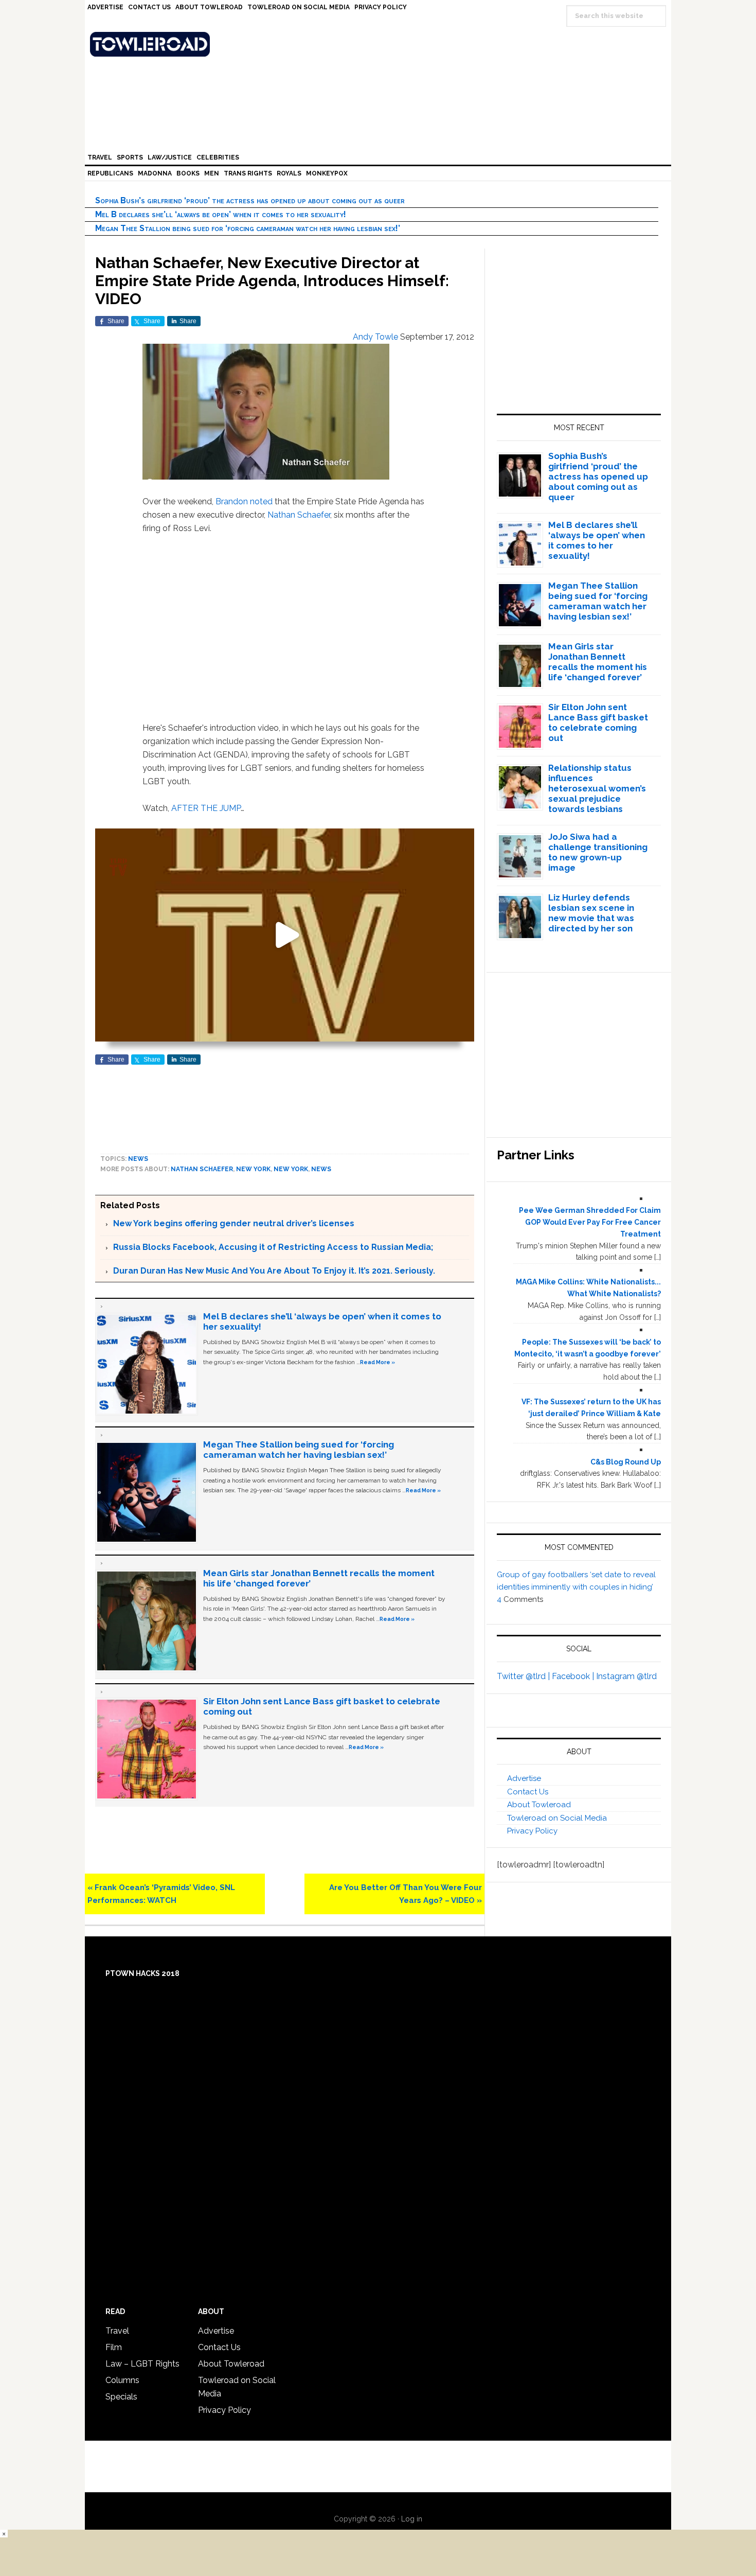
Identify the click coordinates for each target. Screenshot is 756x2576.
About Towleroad (539, 1805)
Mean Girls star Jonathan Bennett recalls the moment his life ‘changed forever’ (598, 662)
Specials (121, 2397)
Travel (117, 2331)
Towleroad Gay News (381, 44)
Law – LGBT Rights (142, 2364)
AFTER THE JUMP (206, 808)
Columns (122, 2380)
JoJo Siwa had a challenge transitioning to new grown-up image (598, 852)
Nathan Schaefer (299, 515)
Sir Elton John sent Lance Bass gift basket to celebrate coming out (598, 722)
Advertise (524, 1778)
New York (253, 1169)
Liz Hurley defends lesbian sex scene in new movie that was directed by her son (591, 913)
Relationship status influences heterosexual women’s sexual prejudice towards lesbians (597, 788)
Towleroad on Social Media (557, 1818)
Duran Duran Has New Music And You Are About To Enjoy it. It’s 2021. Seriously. (274, 1271)
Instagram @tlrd (626, 1676)
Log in (412, 2519)
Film (114, 2347)
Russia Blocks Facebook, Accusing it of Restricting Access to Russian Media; (273, 1247)
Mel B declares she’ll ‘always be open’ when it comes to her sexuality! (221, 214)
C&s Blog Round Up (626, 1462)
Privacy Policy (532, 1831)
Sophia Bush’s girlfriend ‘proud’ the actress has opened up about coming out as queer (250, 200)
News (138, 1159)
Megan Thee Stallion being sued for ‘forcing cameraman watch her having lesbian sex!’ (248, 228)
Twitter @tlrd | (524, 1676)
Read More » (377, 1362)
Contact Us (528, 1792)
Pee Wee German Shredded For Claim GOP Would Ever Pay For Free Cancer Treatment (590, 1222)
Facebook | (574, 1676)
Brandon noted (244, 501)
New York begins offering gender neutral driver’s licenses (234, 1223)
